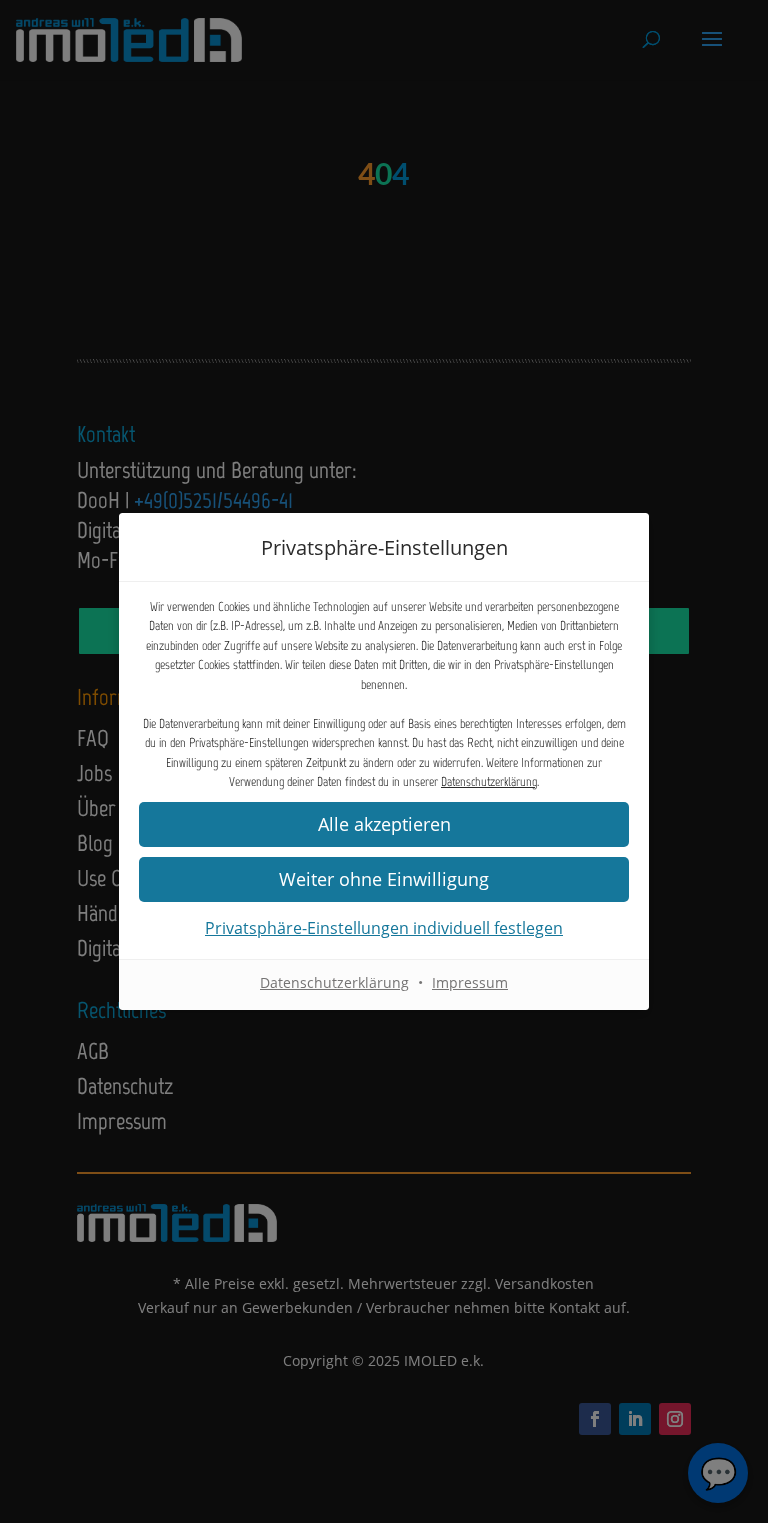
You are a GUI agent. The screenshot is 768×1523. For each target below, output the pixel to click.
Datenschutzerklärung (489, 781)
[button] (384, 879)
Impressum (470, 982)
